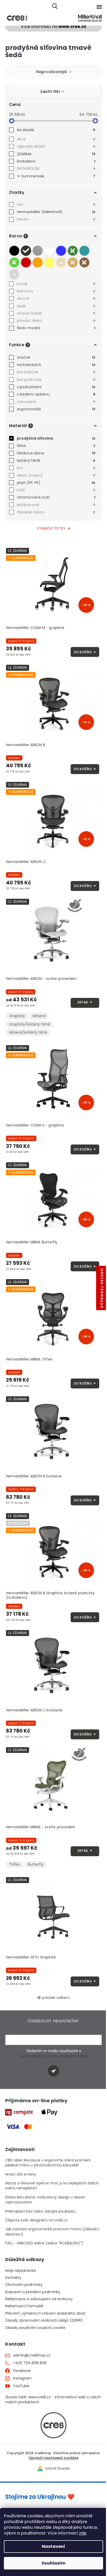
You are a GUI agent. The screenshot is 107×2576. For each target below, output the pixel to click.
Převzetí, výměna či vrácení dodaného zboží (45, 2313)
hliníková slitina (56, 453)
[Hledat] (55, 7)
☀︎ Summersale (56, 176)
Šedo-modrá (56, 328)
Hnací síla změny (21, 2174)
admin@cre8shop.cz (32, 2355)
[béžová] (61, 262)
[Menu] (99, 7)
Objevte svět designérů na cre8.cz (36, 2220)
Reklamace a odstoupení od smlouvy (39, 2299)
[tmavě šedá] (26, 251)
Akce (56, 139)
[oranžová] (38, 262)
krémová (56, 291)
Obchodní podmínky (24, 2285)
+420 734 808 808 (30, 2363)
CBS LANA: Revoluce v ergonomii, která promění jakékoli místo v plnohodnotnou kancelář (48, 2163)
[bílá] (49, 251)
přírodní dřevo (56, 321)
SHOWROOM (56, 169)
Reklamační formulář (24, 2306)
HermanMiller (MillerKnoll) (56, 212)
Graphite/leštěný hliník (30, 1024)
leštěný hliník (56, 460)
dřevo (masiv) (56, 475)
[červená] (26, 262)
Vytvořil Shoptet (57, 2469)
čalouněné (56, 402)
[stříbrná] (14, 274)
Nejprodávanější (52, 72)
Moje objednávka (21, 2271)
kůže (56, 490)
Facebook (22, 2371)
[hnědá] (84, 262)
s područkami (56, 387)
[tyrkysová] (84, 251)
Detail (83, 1002)
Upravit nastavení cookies (54, 2458)
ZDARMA (56, 154)
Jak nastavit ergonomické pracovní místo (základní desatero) (52, 2232)
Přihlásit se (55, 2072)
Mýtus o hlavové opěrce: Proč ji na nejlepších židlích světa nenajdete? (52, 2186)
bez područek (56, 380)
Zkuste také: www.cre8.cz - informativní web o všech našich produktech (53, 2400)
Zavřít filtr (50, 92)
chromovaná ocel (56, 497)
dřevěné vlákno (56, 512)
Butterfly (36, 1864)
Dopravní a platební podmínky (33, 2292)
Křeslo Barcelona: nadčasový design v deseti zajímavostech (45, 2200)
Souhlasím (53, 2563)
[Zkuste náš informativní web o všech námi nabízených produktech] (53, 2425)
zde (83, 2533)
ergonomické (56, 409)
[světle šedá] (38, 251)
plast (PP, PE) (56, 483)
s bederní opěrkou (56, 394)
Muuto (56, 219)
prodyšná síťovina (56, 438)
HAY (56, 205)
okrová (56, 298)
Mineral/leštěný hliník (28, 1032)
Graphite (17, 1016)
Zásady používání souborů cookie (35, 2328)
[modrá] (61, 251)
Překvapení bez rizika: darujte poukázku (40, 2211)
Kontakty (13, 2278)
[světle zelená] (14, 262)
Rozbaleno (56, 161)
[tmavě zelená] (73, 251)
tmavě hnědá (56, 313)
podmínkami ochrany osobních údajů (54, 2056)
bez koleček (56, 372)
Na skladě (56, 130)
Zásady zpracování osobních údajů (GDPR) (44, 2320)
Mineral (39, 1016)
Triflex (15, 1864)
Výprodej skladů (56, 146)
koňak (56, 284)
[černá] (14, 251)
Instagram (22, 2378)
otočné (56, 357)
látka (56, 446)
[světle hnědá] (73, 262)
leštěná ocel (56, 505)
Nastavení (53, 2546)
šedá (56, 306)
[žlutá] (49, 262)
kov (56, 468)
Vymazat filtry (51, 528)
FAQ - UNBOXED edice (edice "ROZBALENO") (44, 2243)
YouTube (21, 2386)
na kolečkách (56, 365)
